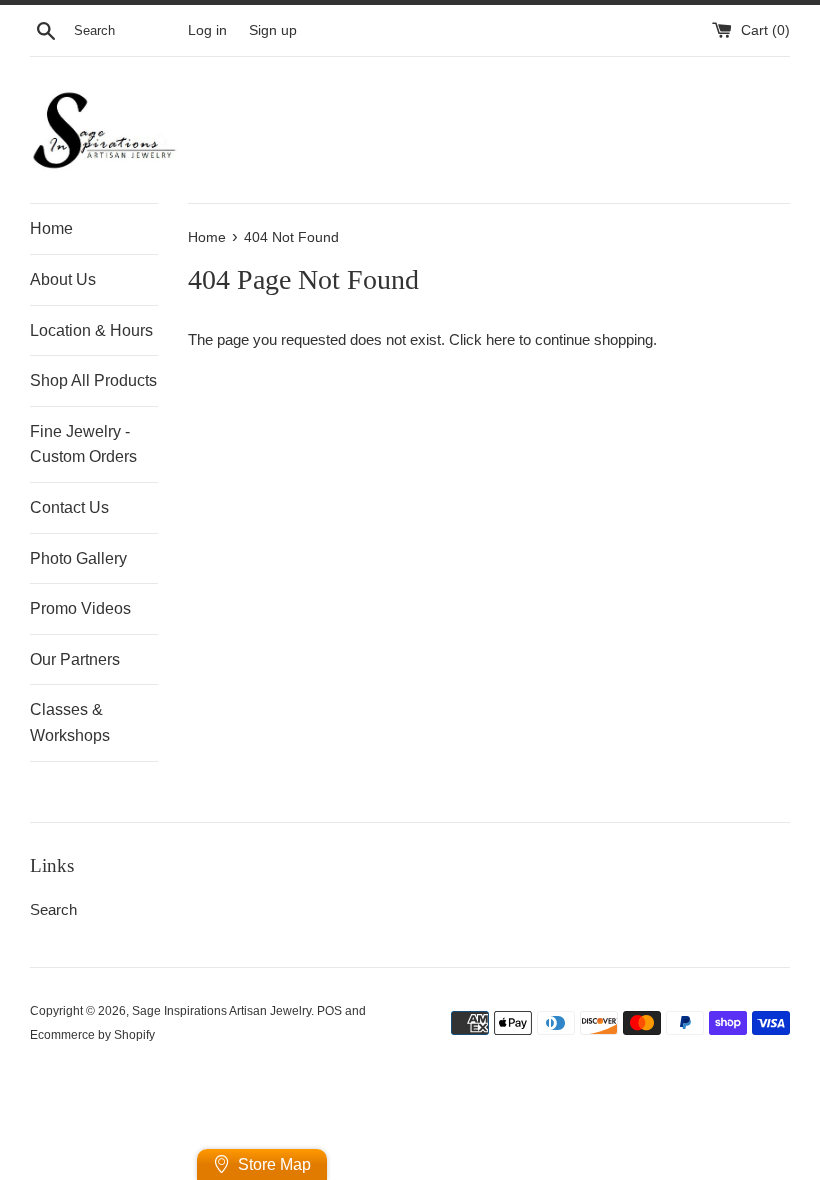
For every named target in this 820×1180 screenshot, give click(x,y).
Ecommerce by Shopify (92, 1035)
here (500, 339)
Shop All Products (93, 380)
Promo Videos (80, 608)
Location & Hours (91, 330)
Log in (207, 30)
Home (51, 228)
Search (53, 909)
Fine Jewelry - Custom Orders (83, 444)
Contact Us (69, 507)
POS (329, 1011)
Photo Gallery (78, 558)
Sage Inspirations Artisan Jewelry (221, 1011)
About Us (63, 279)
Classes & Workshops (70, 722)
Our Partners (75, 659)
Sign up (273, 30)
